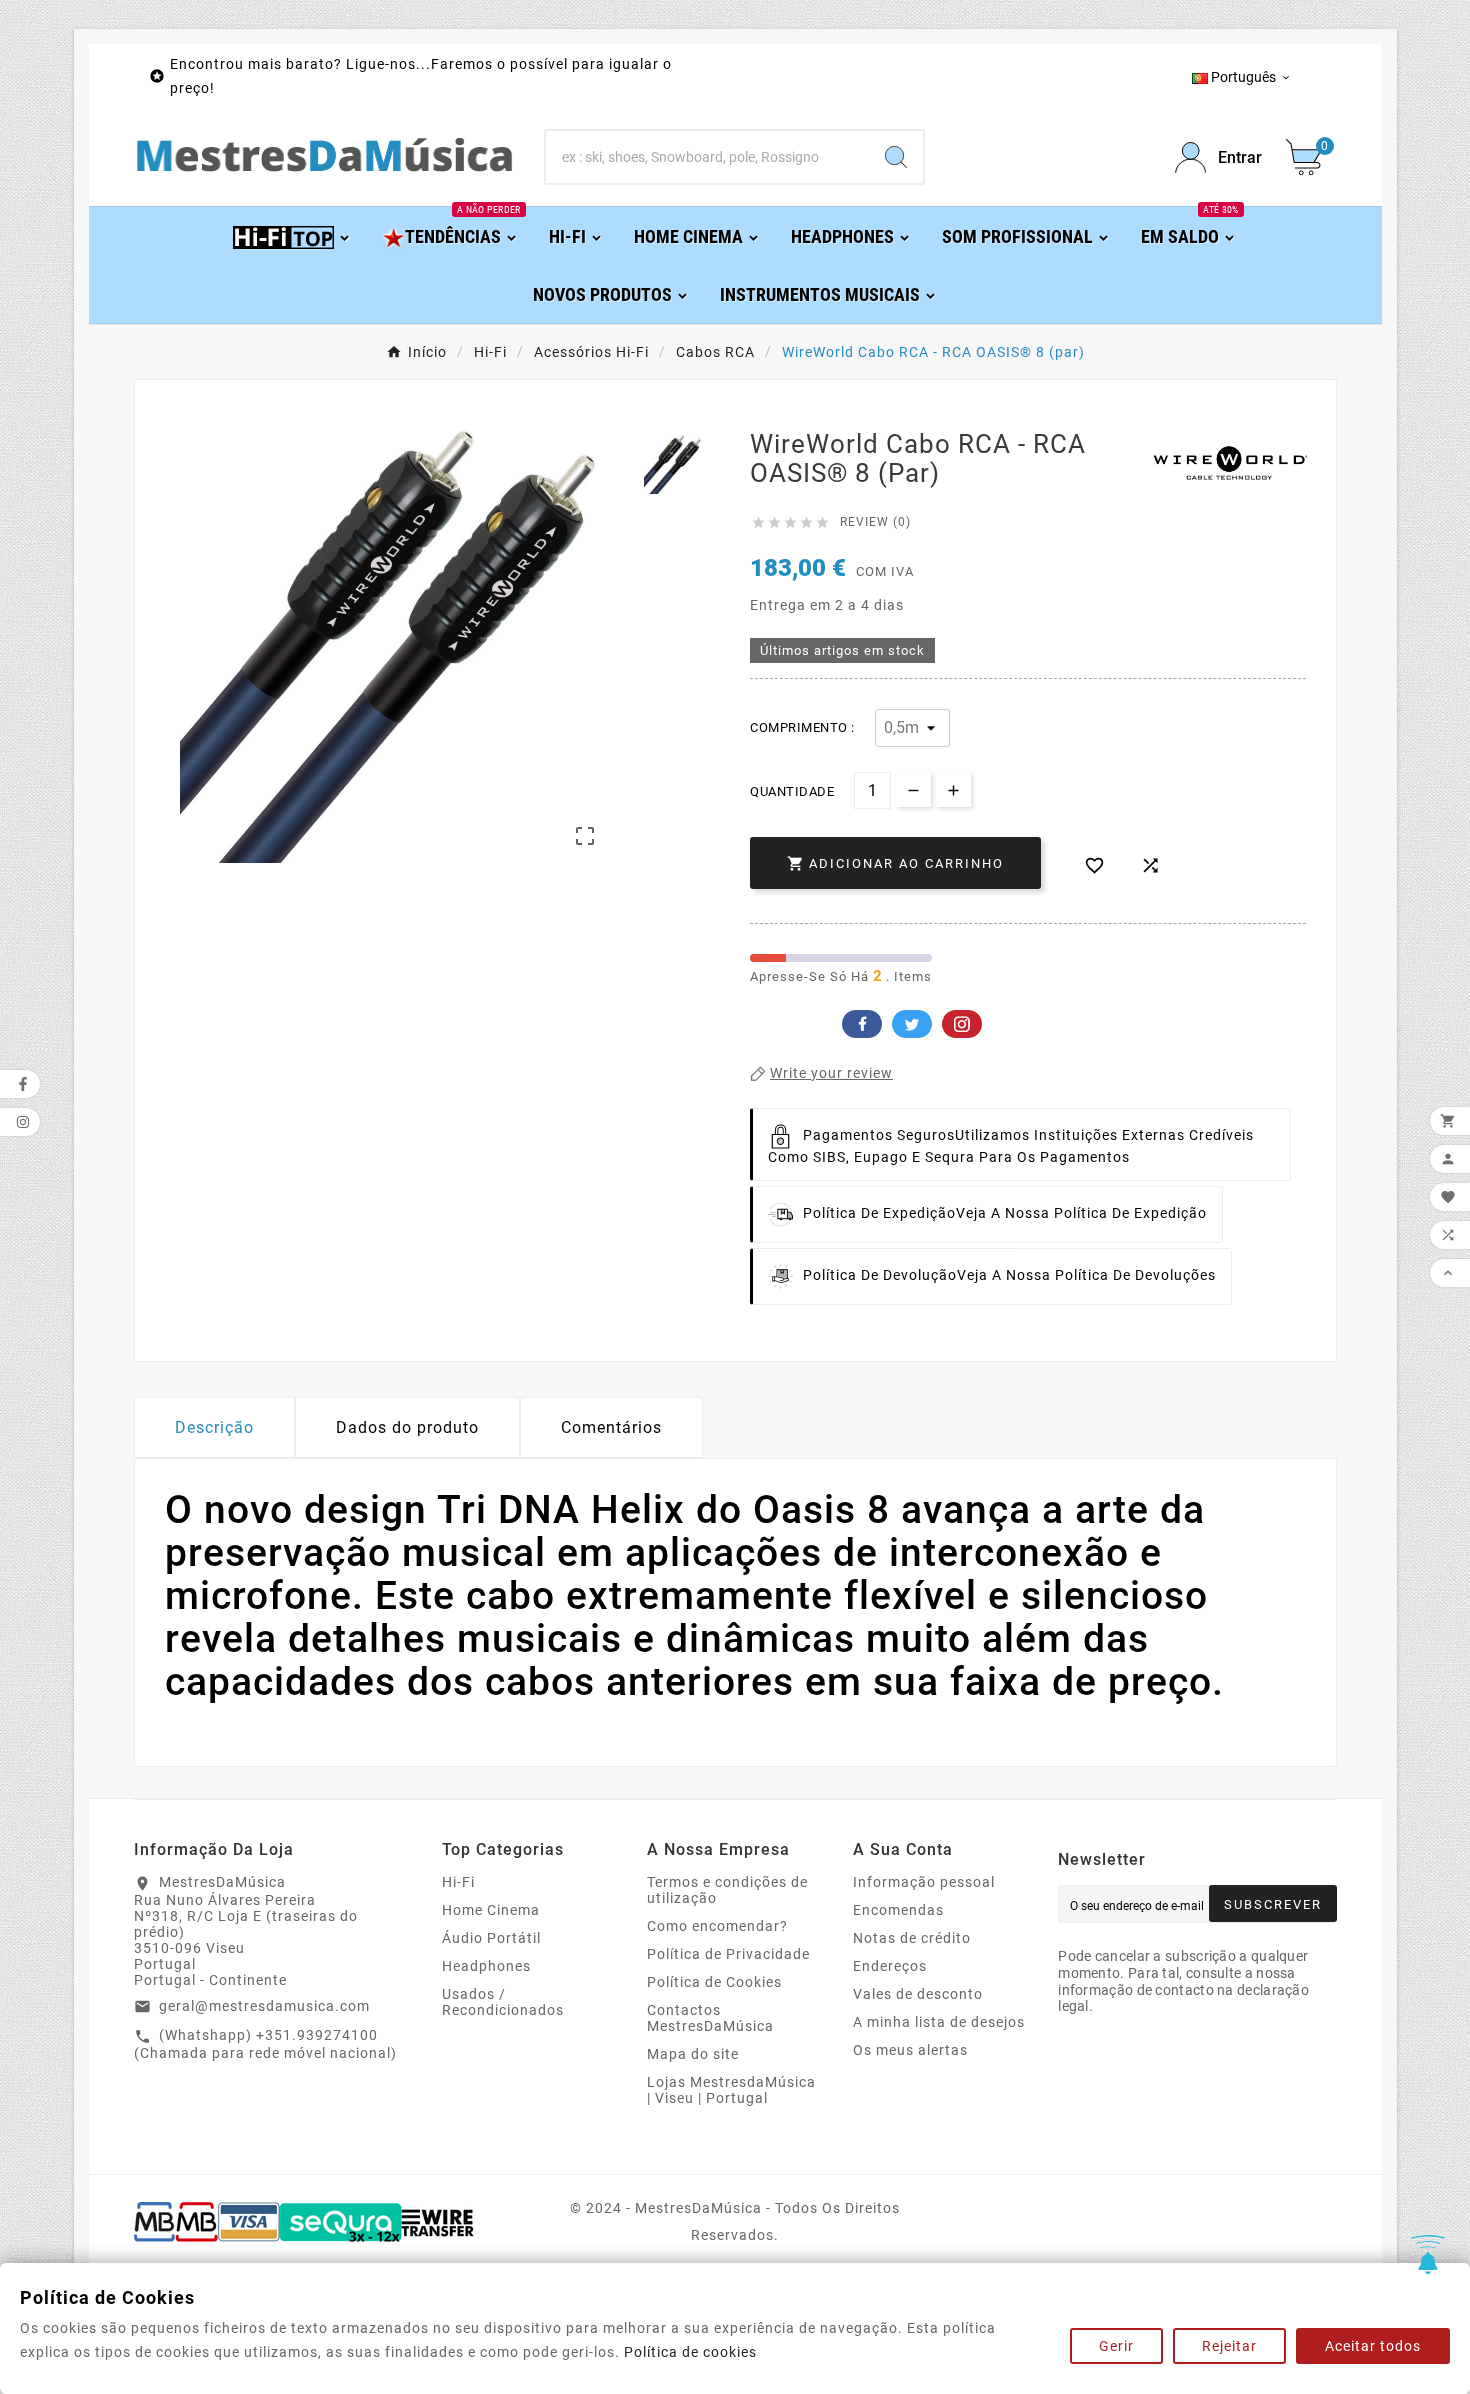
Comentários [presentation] (611, 1427)
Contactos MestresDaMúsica (710, 2018)
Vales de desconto (918, 1994)
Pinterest (962, 1024)
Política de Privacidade (728, 1954)
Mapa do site (693, 2054)
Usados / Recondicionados (503, 2002)
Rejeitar (1229, 2346)
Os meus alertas (910, 2050)
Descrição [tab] (214, 1427)
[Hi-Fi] (292, 235)
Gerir (1116, 2346)
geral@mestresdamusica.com (264, 2006)
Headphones (486, 1966)
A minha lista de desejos (939, 2022)
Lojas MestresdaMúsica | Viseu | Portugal (731, 2090)
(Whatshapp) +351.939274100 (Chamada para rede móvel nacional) (265, 2044)
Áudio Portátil (491, 1938)
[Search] (896, 157)
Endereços (890, 1966)
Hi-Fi (458, 1882)
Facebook (862, 1024)
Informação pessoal (924, 1882)
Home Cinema (491, 1910)
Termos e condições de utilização (727, 1890)
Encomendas (898, 1910)
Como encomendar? (717, 1926)
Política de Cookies (714, 1982)
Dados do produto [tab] (407, 1427)
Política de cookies (690, 2352)
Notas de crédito (912, 1938)
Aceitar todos (1373, 2346)
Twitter (912, 1024)
